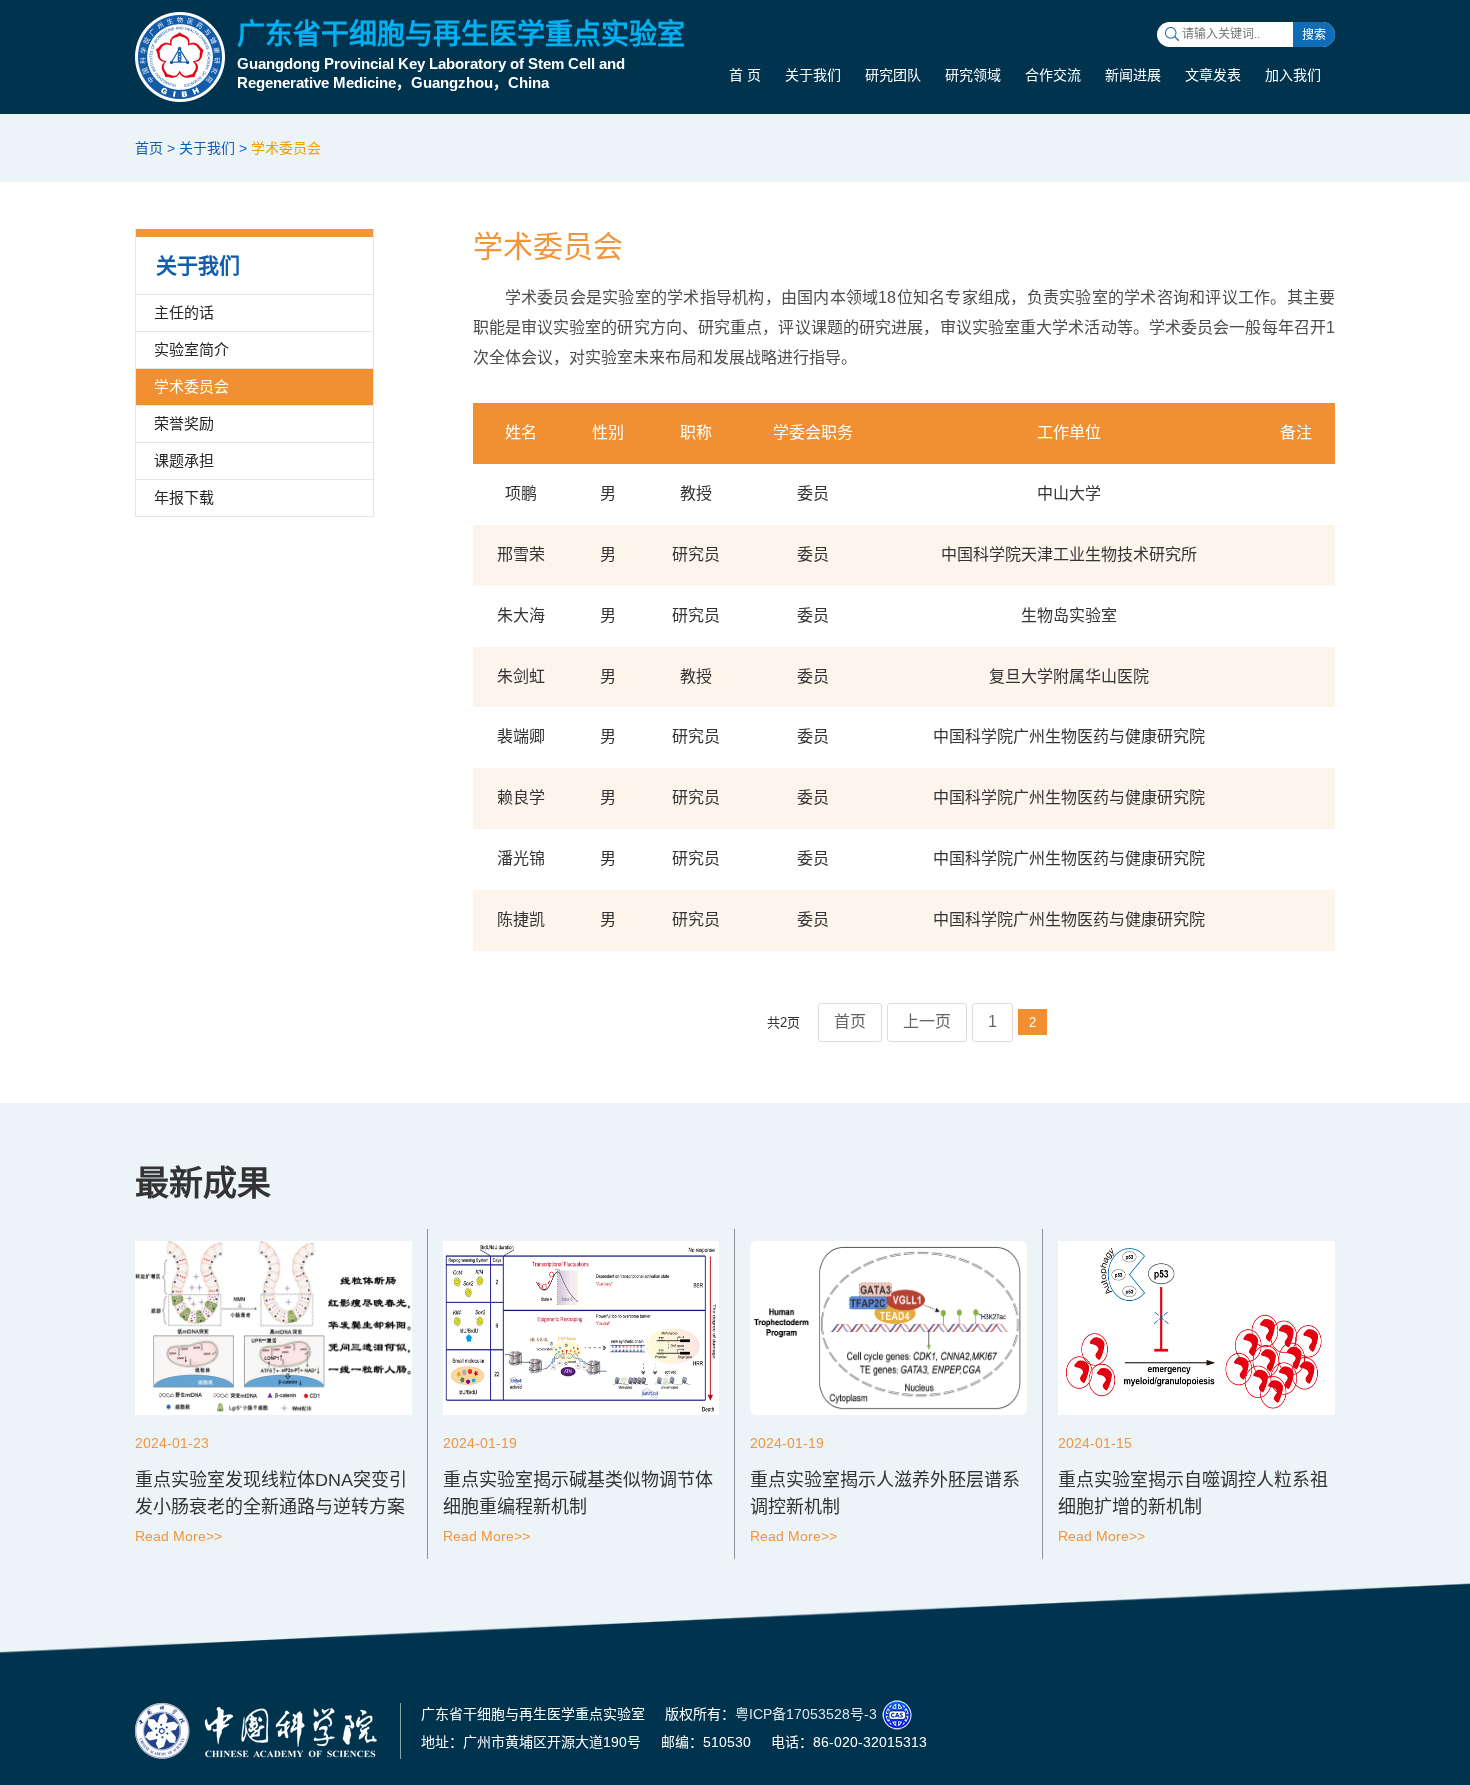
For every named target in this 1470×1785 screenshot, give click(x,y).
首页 (149, 148)
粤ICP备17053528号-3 (806, 1713)
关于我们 (813, 75)
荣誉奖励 (184, 423)
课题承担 (184, 460)
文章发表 (1213, 75)
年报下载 (184, 497)
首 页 (745, 75)
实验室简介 (191, 349)
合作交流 (1053, 75)
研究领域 (973, 75)
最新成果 (203, 1183)
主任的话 (184, 312)
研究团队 (893, 75)
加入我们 (1293, 75)
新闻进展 (1133, 75)
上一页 (927, 1021)
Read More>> (178, 1536)
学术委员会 (286, 148)
